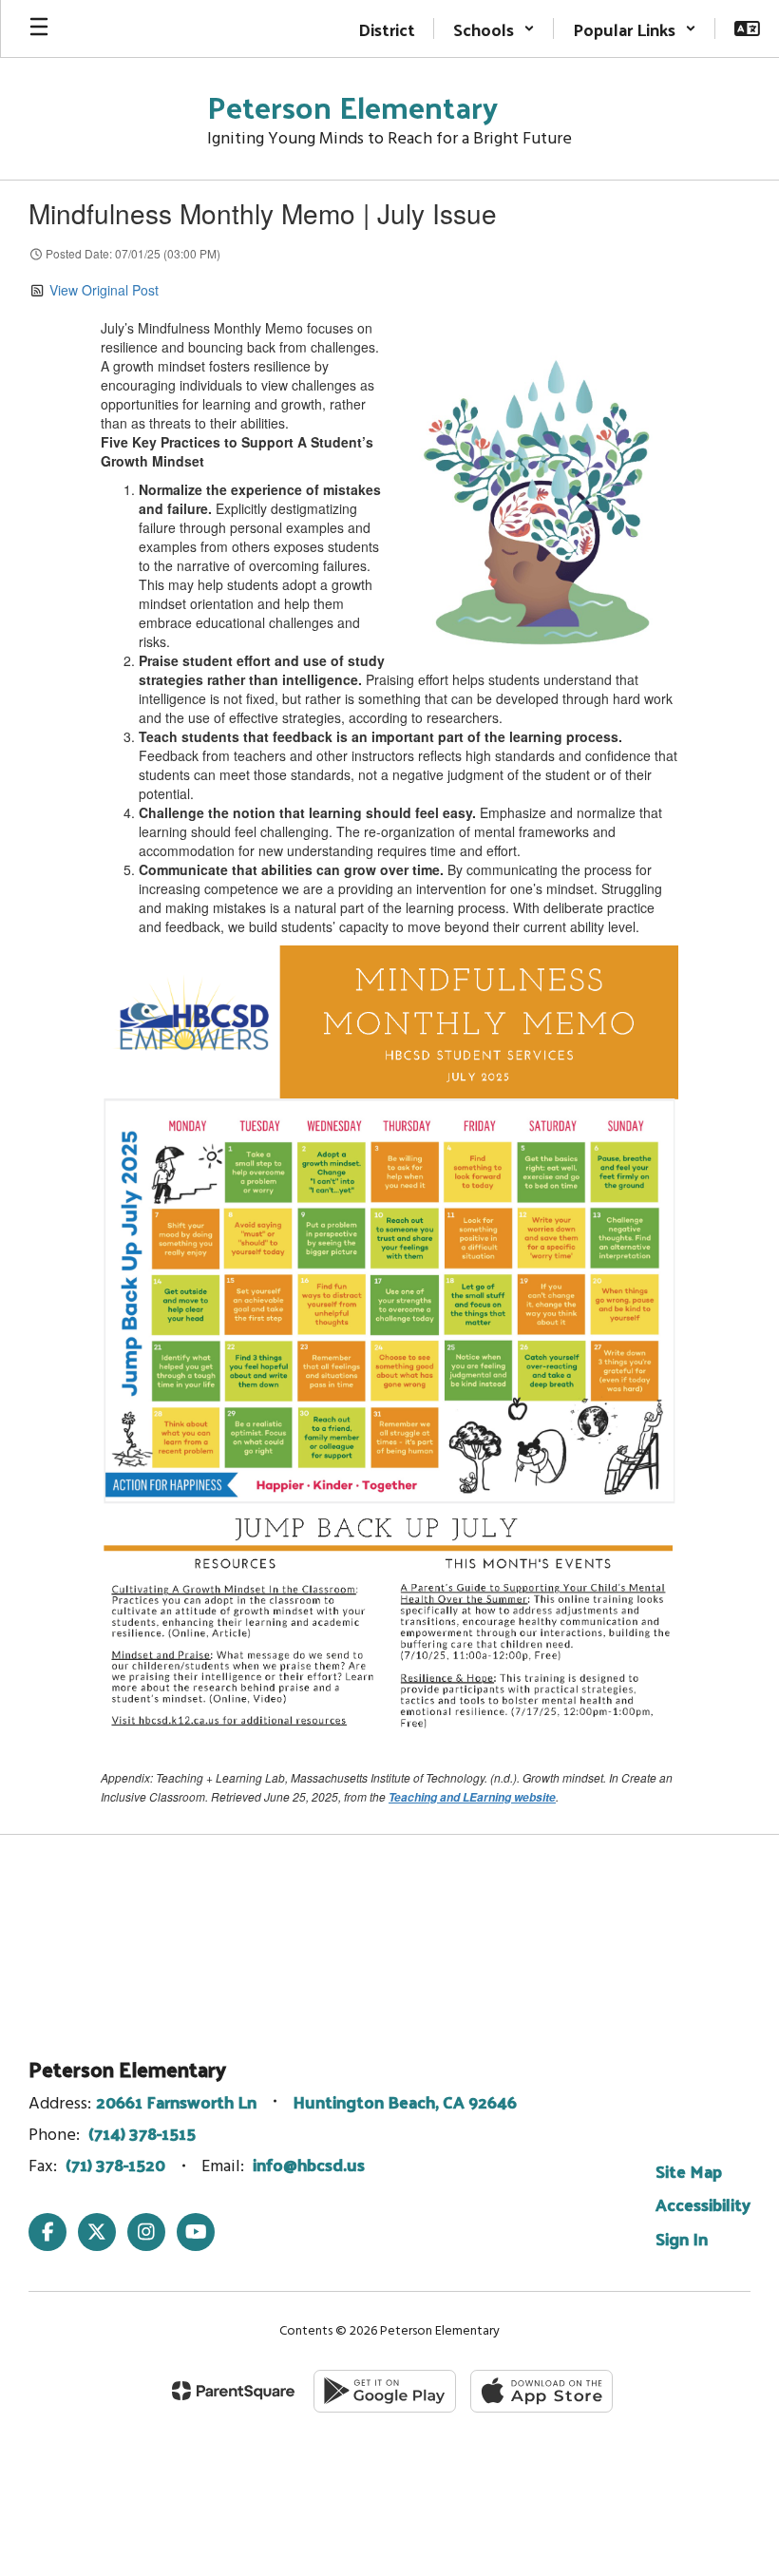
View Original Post (104, 290)
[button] (494, 29)
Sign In (682, 2238)
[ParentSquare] (233, 2391)
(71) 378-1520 (115, 2164)
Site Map (689, 2171)
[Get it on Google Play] (385, 2391)
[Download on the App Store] (541, 2391)
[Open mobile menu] (39, 29)
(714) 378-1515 (142, 2133)
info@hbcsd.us (309, 2164)
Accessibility (703, 2204)
